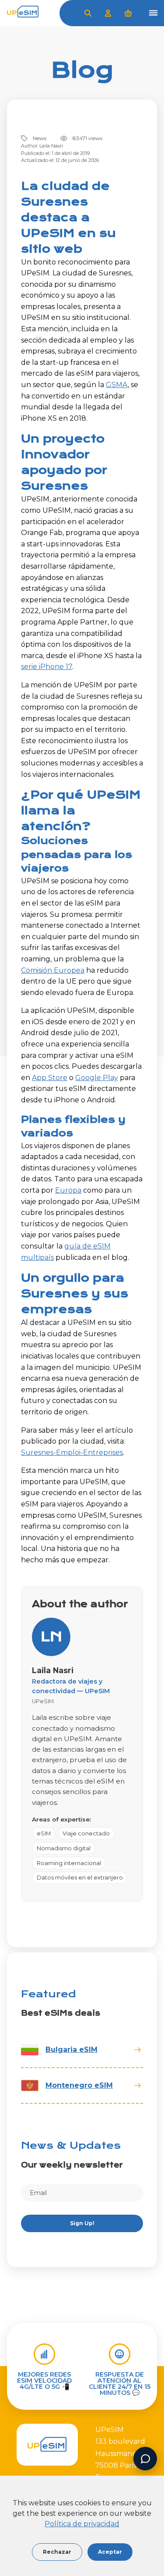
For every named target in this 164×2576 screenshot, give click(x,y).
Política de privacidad (82, 2524)
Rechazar (57, 2552)
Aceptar (110, 2552)
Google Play (97, 1078)
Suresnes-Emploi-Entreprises (72, 1453)
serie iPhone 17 (47, 667)
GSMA (117, 385)
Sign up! (82, 2223)
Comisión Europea (53, 970)
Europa (68, 1190)
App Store (50, 1078)
